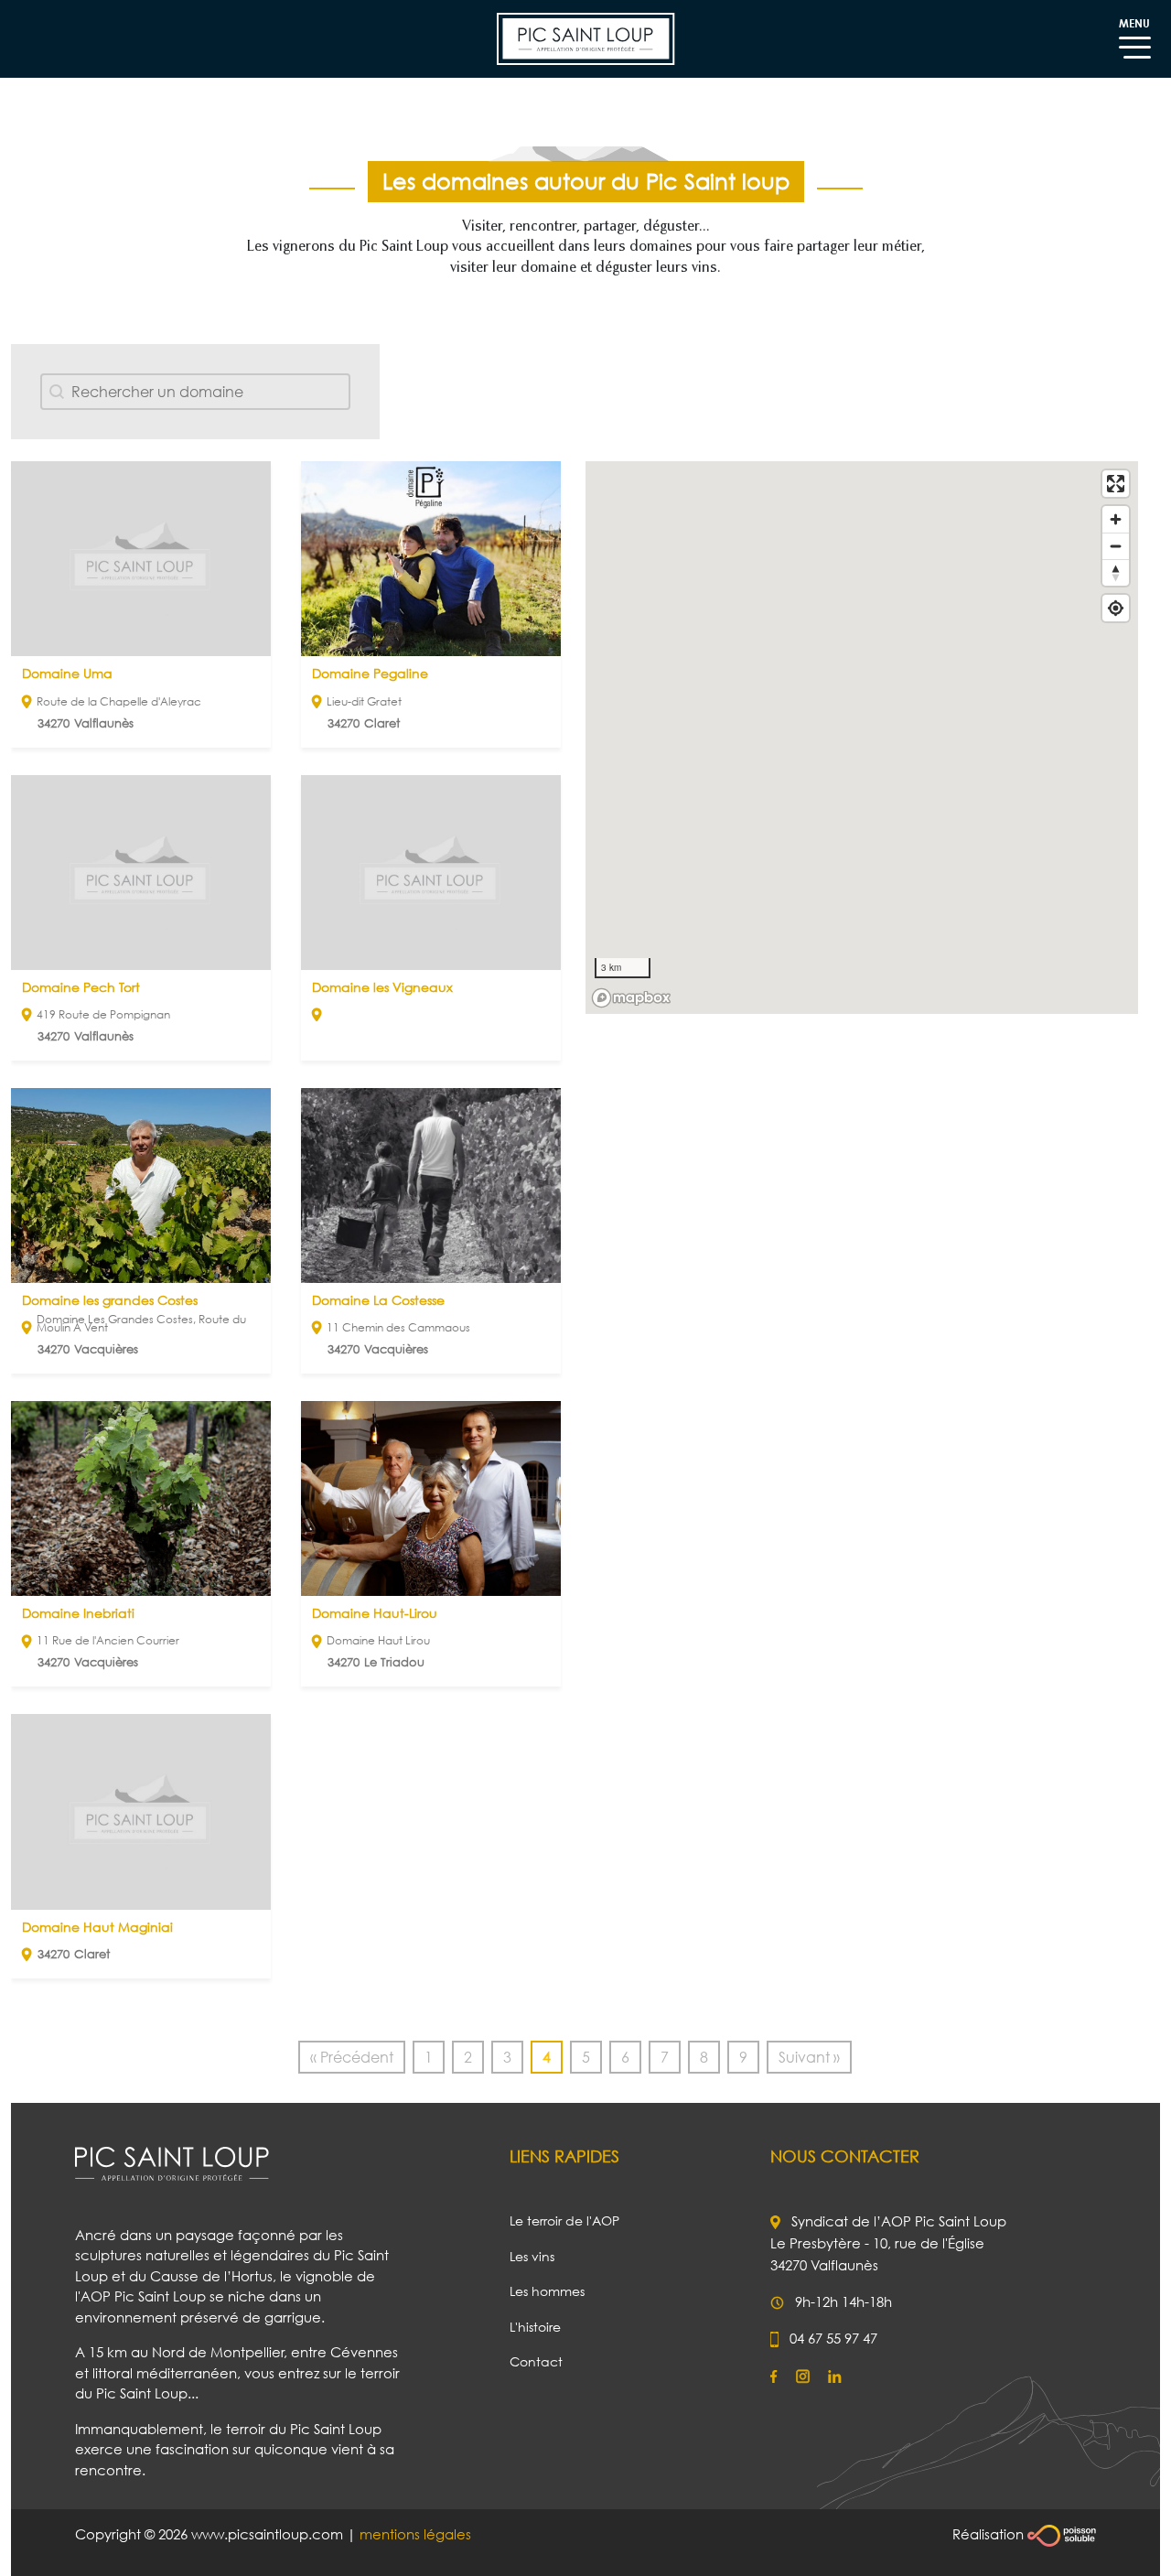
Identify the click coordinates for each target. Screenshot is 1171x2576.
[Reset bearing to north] (1116, 572)
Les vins (532, 2256)
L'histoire (535, 2327)
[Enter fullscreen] (1116, 484)
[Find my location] (1116, 608)
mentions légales (415, 2534)
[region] (862, 738)
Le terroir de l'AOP (564, 2220)
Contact (536, 2361)
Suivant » (809, 2057)
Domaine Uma (67, 673)
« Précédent (352, 2057)
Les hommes (547, 2291)
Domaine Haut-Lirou (375, 1613)
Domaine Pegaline (370, 673)
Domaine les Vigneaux (382, 987)
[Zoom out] (1116, 546)
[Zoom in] (1116, 519)
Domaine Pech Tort (81, 987)
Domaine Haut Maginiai (97, 1927)
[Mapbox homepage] (631, 998)
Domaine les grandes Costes (110, 1300)
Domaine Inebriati (78, 1613)
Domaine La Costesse (378, 1300)
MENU (1134, 23)
